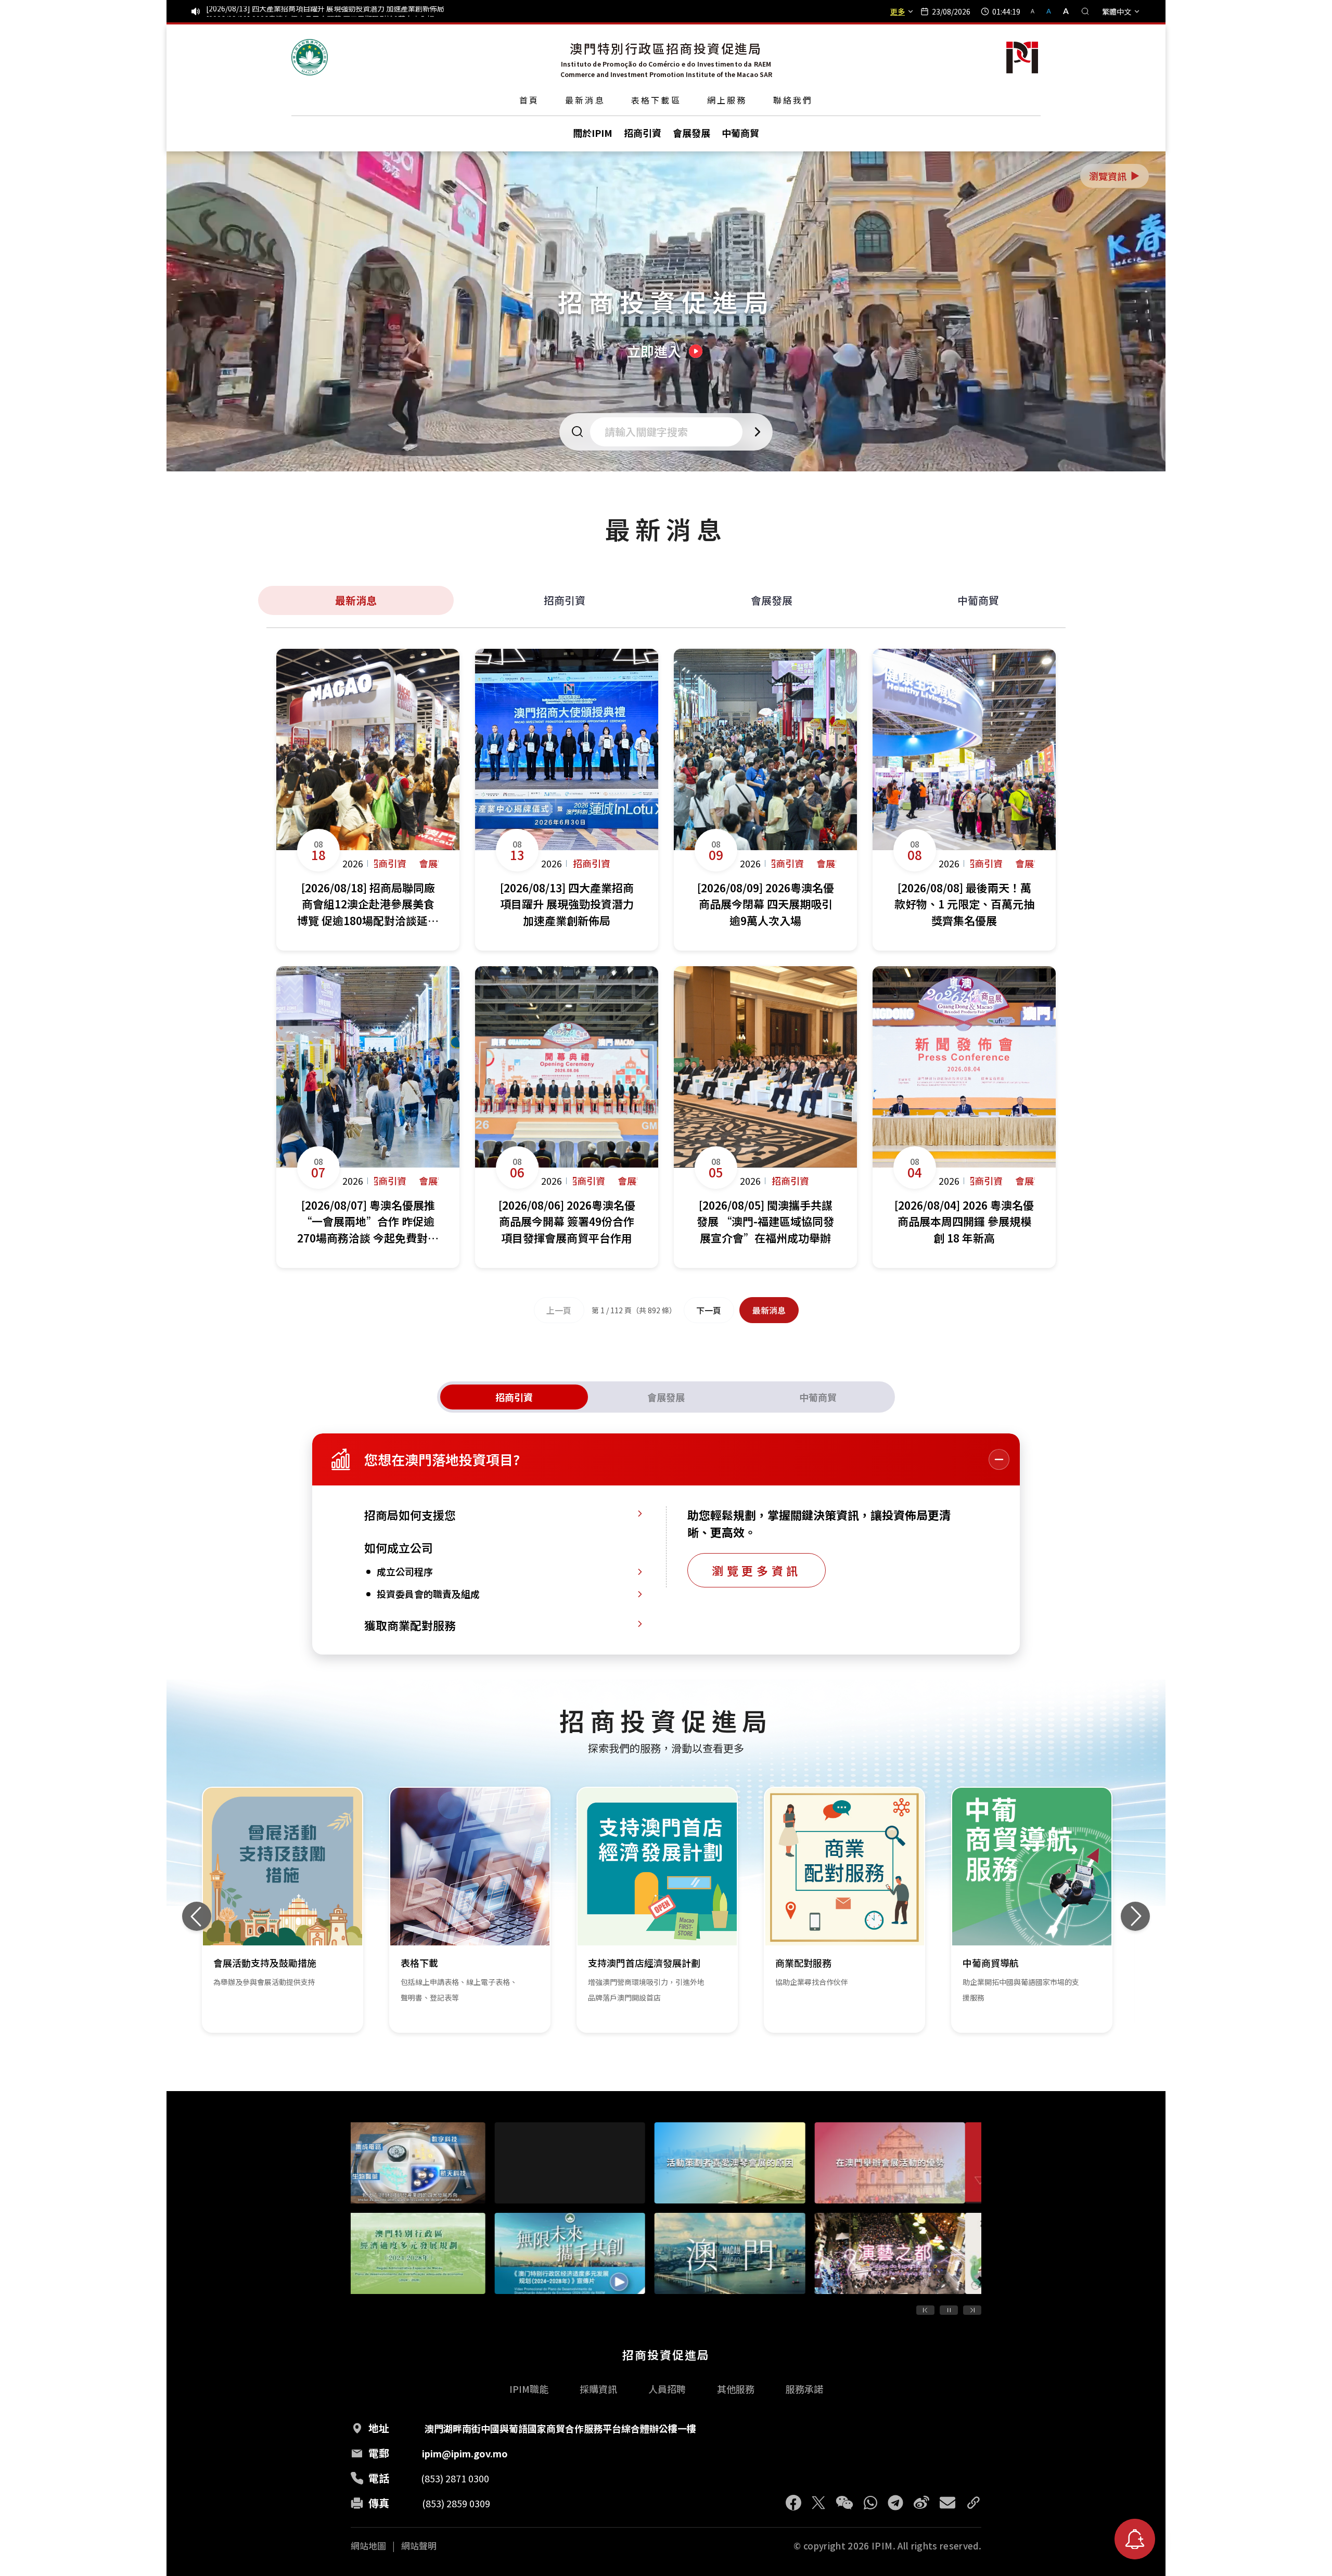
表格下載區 (656, 100)
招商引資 (565, 600)
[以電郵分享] (947, 2503)
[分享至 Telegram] (895, 2503)
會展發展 (772, 600)
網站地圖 (368, 2546)
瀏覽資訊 (1115, 176)
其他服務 (736, 2389)
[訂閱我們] (1135, 2539)
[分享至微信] (844, 2503)
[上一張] (197, 1916)
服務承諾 (804, 2389)
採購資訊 (598, 2389)
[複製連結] (974, 2503)
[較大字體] (1062, 11)
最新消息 (585, 100)
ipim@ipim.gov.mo (465, 2453)
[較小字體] (1037, 11)
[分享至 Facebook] (793, 2503)
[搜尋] (1085, 11)
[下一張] (1135, 1916)
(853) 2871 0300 (455, 2478)
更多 (898, 11)
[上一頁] (925, 2310)
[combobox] (669, 432)
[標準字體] (1050, 11)
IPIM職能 (529, 2389)
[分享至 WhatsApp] (870, 2503)
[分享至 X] (818, 2503)
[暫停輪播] (949, 2310)
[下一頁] (972, 2310)
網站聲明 (419, 2546)
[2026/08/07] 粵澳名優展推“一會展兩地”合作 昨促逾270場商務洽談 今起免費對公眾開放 (353, 11)
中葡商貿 (978, 600)
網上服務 (727, 100)
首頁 (529, 100)
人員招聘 (667, 2389)
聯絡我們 (793, 100)
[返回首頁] (310, 57)
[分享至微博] (921, 2503)
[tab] (514, 1397)
